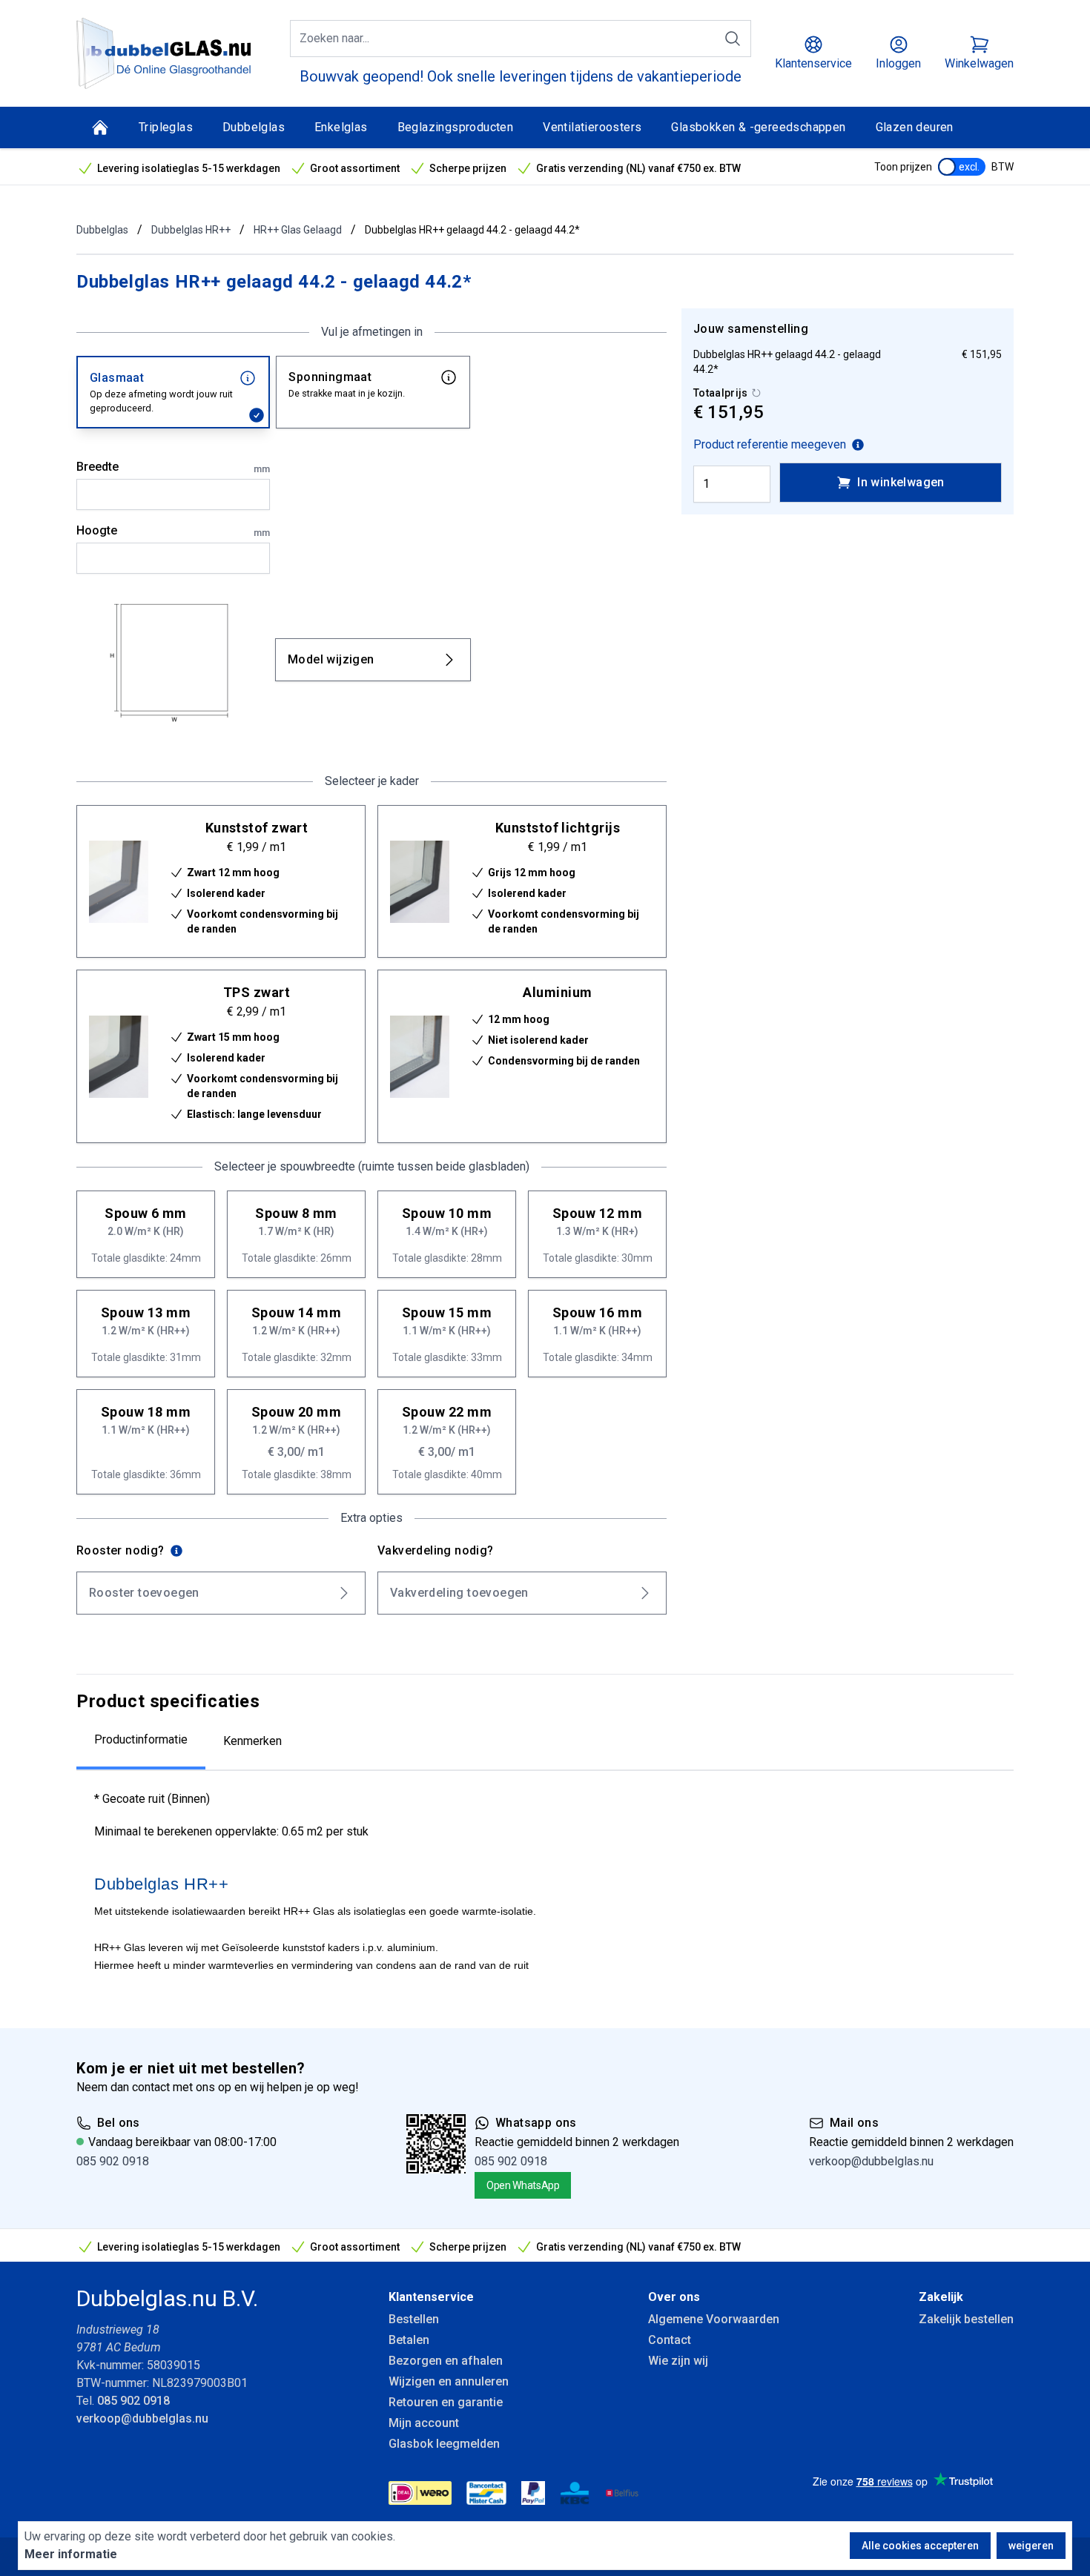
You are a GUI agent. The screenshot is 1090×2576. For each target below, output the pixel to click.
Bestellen (414, 2319)
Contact (670, 2340)
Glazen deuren (915, 127)
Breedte (173, 467)
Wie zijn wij (678, 2361)
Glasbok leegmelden (444, 2444)
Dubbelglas (254, 127)
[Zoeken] (733, 39)
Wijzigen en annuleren (449, 2381)
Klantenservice (431, 2297)
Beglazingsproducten (456, 127)
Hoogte (173, 531)
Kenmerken (252, 1741)
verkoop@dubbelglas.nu (871, 2161)
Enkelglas (341, 127)
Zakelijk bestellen (966, 2319)
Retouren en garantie (446, 2402)
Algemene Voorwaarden (714, 2319)
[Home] (100, 128)
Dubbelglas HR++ (191, 230)
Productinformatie (141, 1739)
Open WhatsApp (523, 2185)
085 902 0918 (113, 2161)
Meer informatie (71, 2554)
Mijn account (424, 2423)
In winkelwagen (901, 482)
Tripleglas (166, 127)
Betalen (409, 2340)
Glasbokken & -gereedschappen (758, 127)
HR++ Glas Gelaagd (298, 230)
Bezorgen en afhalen (446, 2361)
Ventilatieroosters (592, 127)
